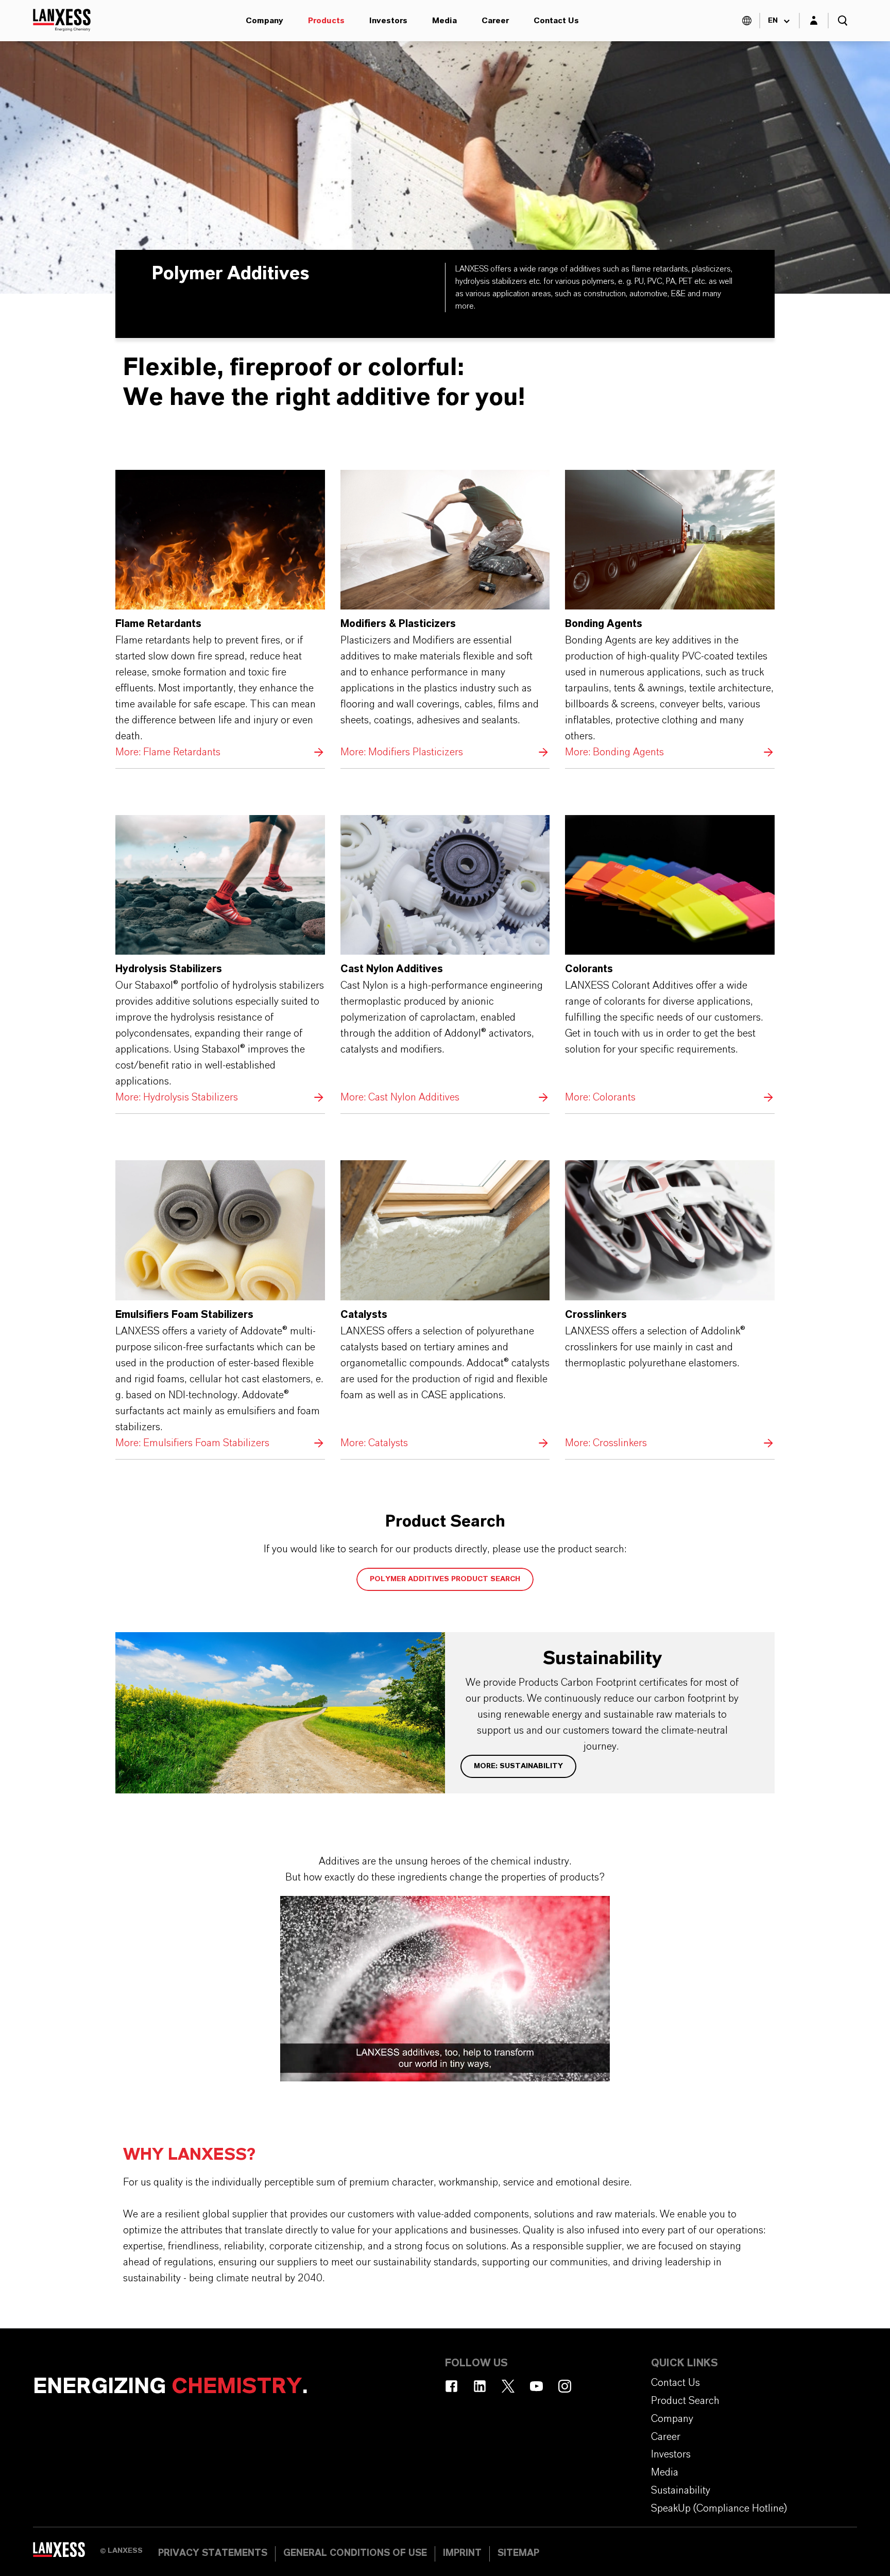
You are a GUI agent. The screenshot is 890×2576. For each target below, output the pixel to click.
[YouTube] (536, 2386)
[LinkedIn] (480, 2386)
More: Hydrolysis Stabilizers (220, 960)
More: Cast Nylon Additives (445, 960)
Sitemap (518, 2553)
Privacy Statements (213, 2553)
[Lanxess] (66, 2553)
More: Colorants (670, 960)
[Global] (747, 21)
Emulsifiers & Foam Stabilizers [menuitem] (600, 41)
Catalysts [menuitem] (352, 41)
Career (495, 21)
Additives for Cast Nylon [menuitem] (770, 41)
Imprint (462, 2553)
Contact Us (556, 21)
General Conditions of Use (355, 2553)
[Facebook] (451, 2386)
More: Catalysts (445, 1306)
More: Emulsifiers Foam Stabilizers (220, 1306)
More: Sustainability (518, 1766)
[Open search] (843, 21)
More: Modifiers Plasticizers (445, 615)
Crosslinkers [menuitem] (455, 41)
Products (326, 21)
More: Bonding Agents (670, 615)
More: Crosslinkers (670, 1306)
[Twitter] (508, 2386)
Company (264, 21)
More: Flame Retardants (220, 615)
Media (444, 21)
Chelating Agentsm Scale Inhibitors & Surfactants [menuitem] (175, 41)
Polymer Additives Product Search (445, 1579)
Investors (388, 21)
